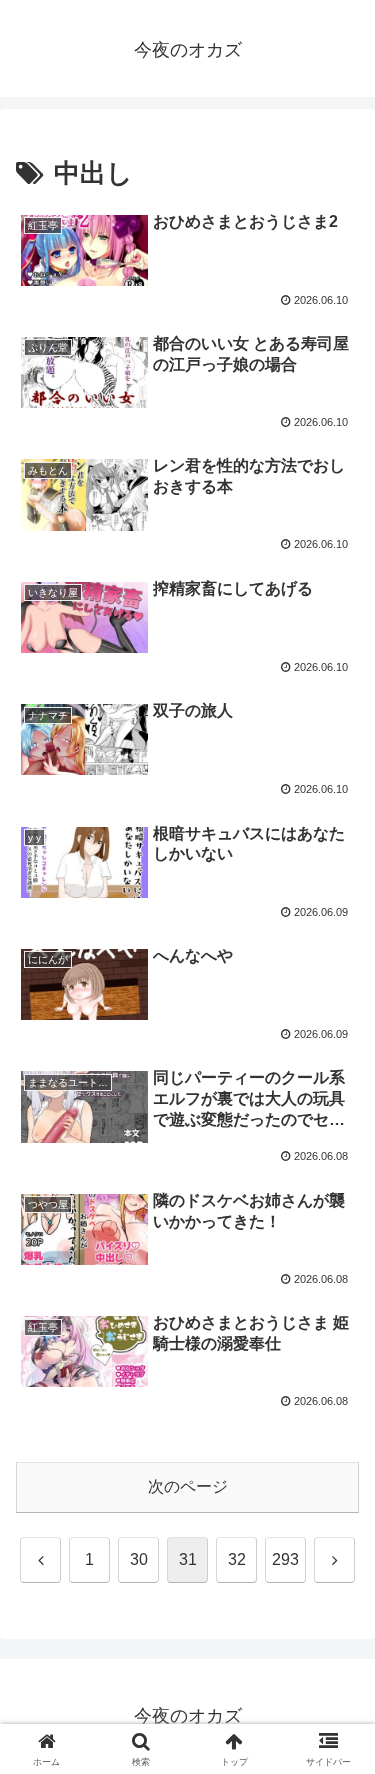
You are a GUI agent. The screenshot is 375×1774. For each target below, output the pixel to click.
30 (139, 1559)
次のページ (188, 1486)
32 (237, 1559)
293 (285, 1559)
